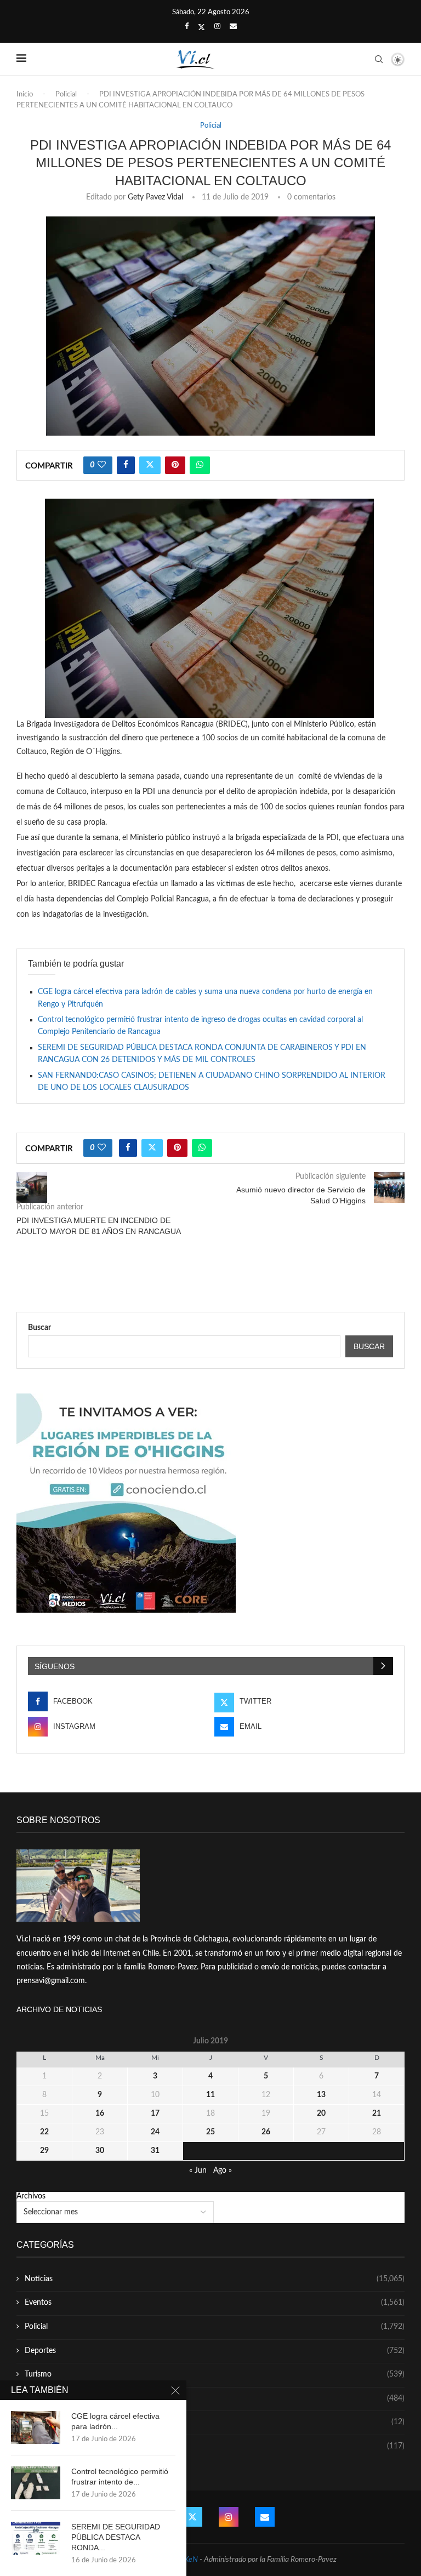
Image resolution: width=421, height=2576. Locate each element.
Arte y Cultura (215, 2398)
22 (44, 2132)
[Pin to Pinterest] (175, 465)
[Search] (379, 59)
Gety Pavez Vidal (155, 197)
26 (266, 2132)
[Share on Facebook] (126, 465)
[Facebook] (187, 27)
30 (100, 2151)
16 (100, 2114)
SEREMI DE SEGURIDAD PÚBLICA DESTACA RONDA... (116, 2537)
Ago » (223, 2171)
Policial (66, 95)
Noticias (215, 2279)
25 (210, 2132)
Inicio (25, 95)
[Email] (233, 27)
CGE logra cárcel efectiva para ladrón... (115, 2421)
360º (215, 2446)
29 (44, 2151)
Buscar (39, 1328)
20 (321, 2114)
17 (155, 2114)
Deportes (215, 2351)
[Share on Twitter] (150, 465)
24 (155, 2132)
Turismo (215, 2374)
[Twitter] (201, 27)
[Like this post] (102, 465)
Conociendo (215, 2422)
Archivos (31, 2196)
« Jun (198, 2171)
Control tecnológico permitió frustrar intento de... (120, 2477)
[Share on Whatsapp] (200, 465)
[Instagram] (217, 27)
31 (155, 2151)
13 (321, 2095)
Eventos (215, 2303)
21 (377, 2114)
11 (210, 2095)
